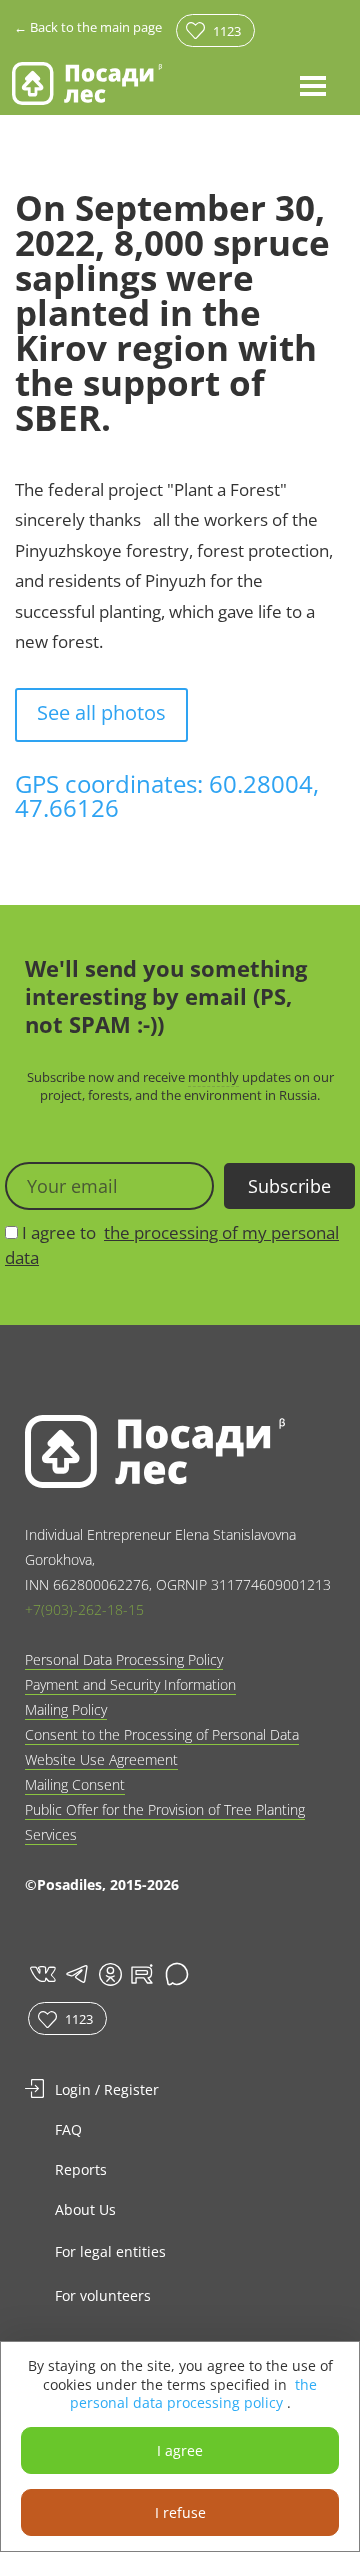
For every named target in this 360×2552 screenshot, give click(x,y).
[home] (87, 83)
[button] (313, 85)
